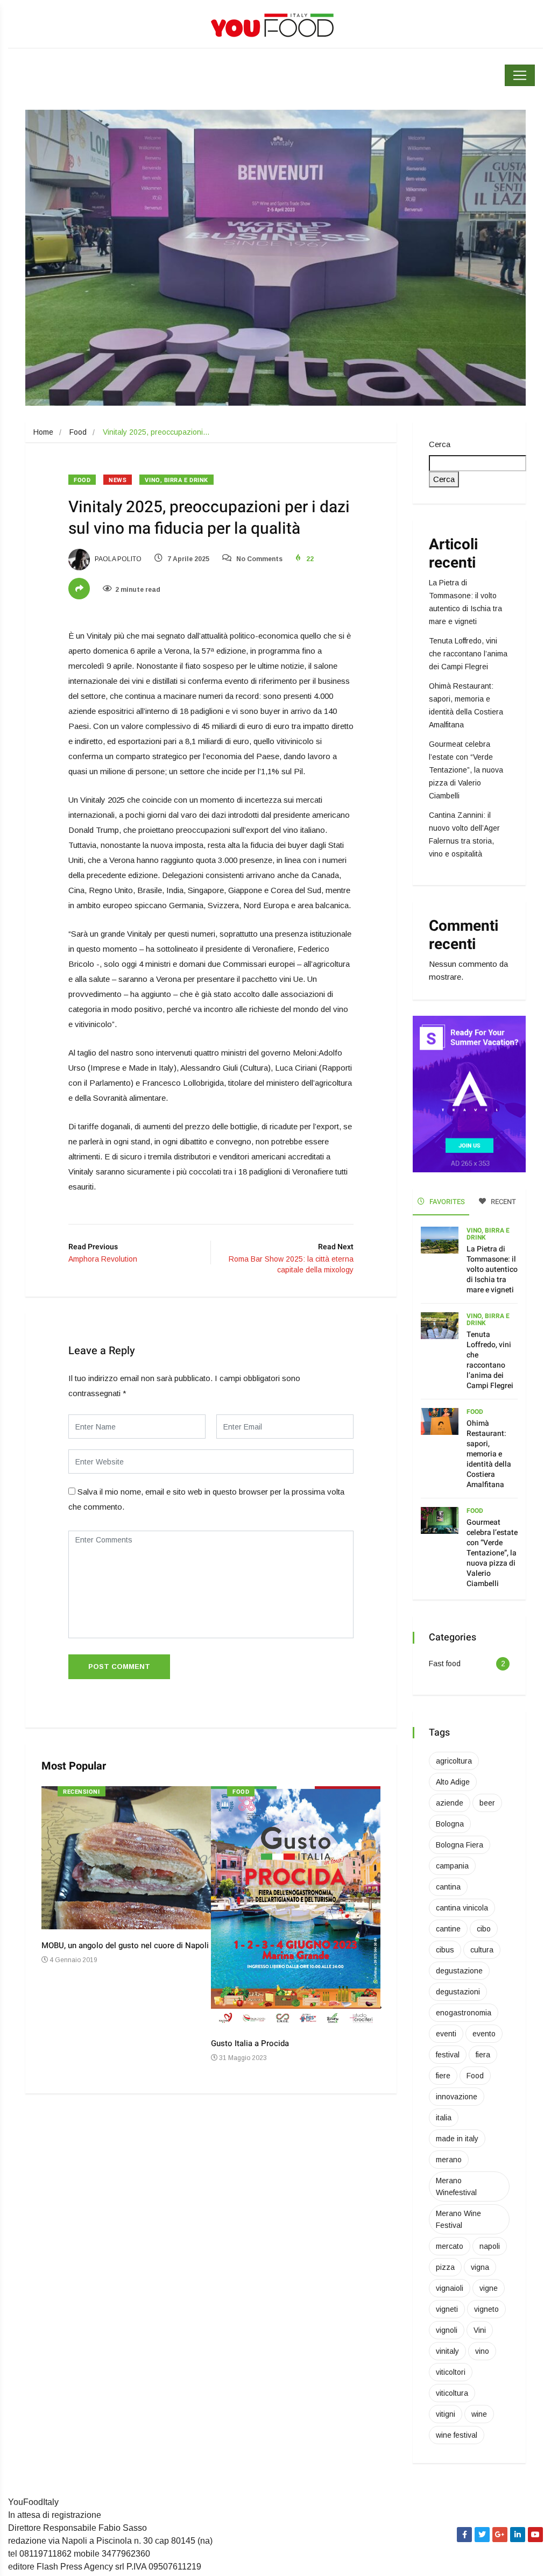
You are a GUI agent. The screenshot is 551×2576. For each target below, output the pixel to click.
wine (479, 2414)
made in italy (457, 2139)
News (118, 480)
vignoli (447, 2330)
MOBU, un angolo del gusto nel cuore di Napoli (125, 1945)
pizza (445, 2267)
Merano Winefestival (456, 2186)
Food (78, 432)
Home (43, 432)
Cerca (440, 444)
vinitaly (447, 2351)
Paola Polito (117, 559)
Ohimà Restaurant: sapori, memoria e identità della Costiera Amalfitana (489, 1454)
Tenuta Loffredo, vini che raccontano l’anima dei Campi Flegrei (468, 654)
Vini (480, 2330)
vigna (480, 2267)
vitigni (446, 2414)
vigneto (486, 2309)
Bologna (450, 1824)
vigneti (447, 2309)
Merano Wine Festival (458, 2219)
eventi (446, 2034)
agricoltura (454, 1761)
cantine (448, 1929)
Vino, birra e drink (176, 480)
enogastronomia (464, 2013)
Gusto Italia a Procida (250, 2043)
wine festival (457, 2435)
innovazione (457, 2097)
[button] (384, 2013)
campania (452, 1866)
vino (482, 2351)
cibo (484, 1929)
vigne (489, 2288)
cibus (445, 1950)
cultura (482, 1950)
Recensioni (82, 1792)
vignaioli (450, 2288)
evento (484, 2034)
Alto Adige (453, 1782)
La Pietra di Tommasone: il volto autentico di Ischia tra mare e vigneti (492, 1269)
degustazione (459, 1971)
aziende (450, 1803)
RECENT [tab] (503, 1202)
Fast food (445, 1664)
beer (487, 1803)
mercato (450, 2246)
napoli (490, 2246)
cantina (448, 1887)
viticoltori (451, 2372)
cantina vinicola (462, 1908)
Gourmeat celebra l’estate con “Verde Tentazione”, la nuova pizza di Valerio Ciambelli (466, 770)
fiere (443, 2076)
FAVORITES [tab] (446, 1202)
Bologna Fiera (460, 1845)
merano (449, 2160)
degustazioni (458, 1992)
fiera (483, 2055)
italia (444, 2118)
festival (448, 2055)
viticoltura (452, 2393)
